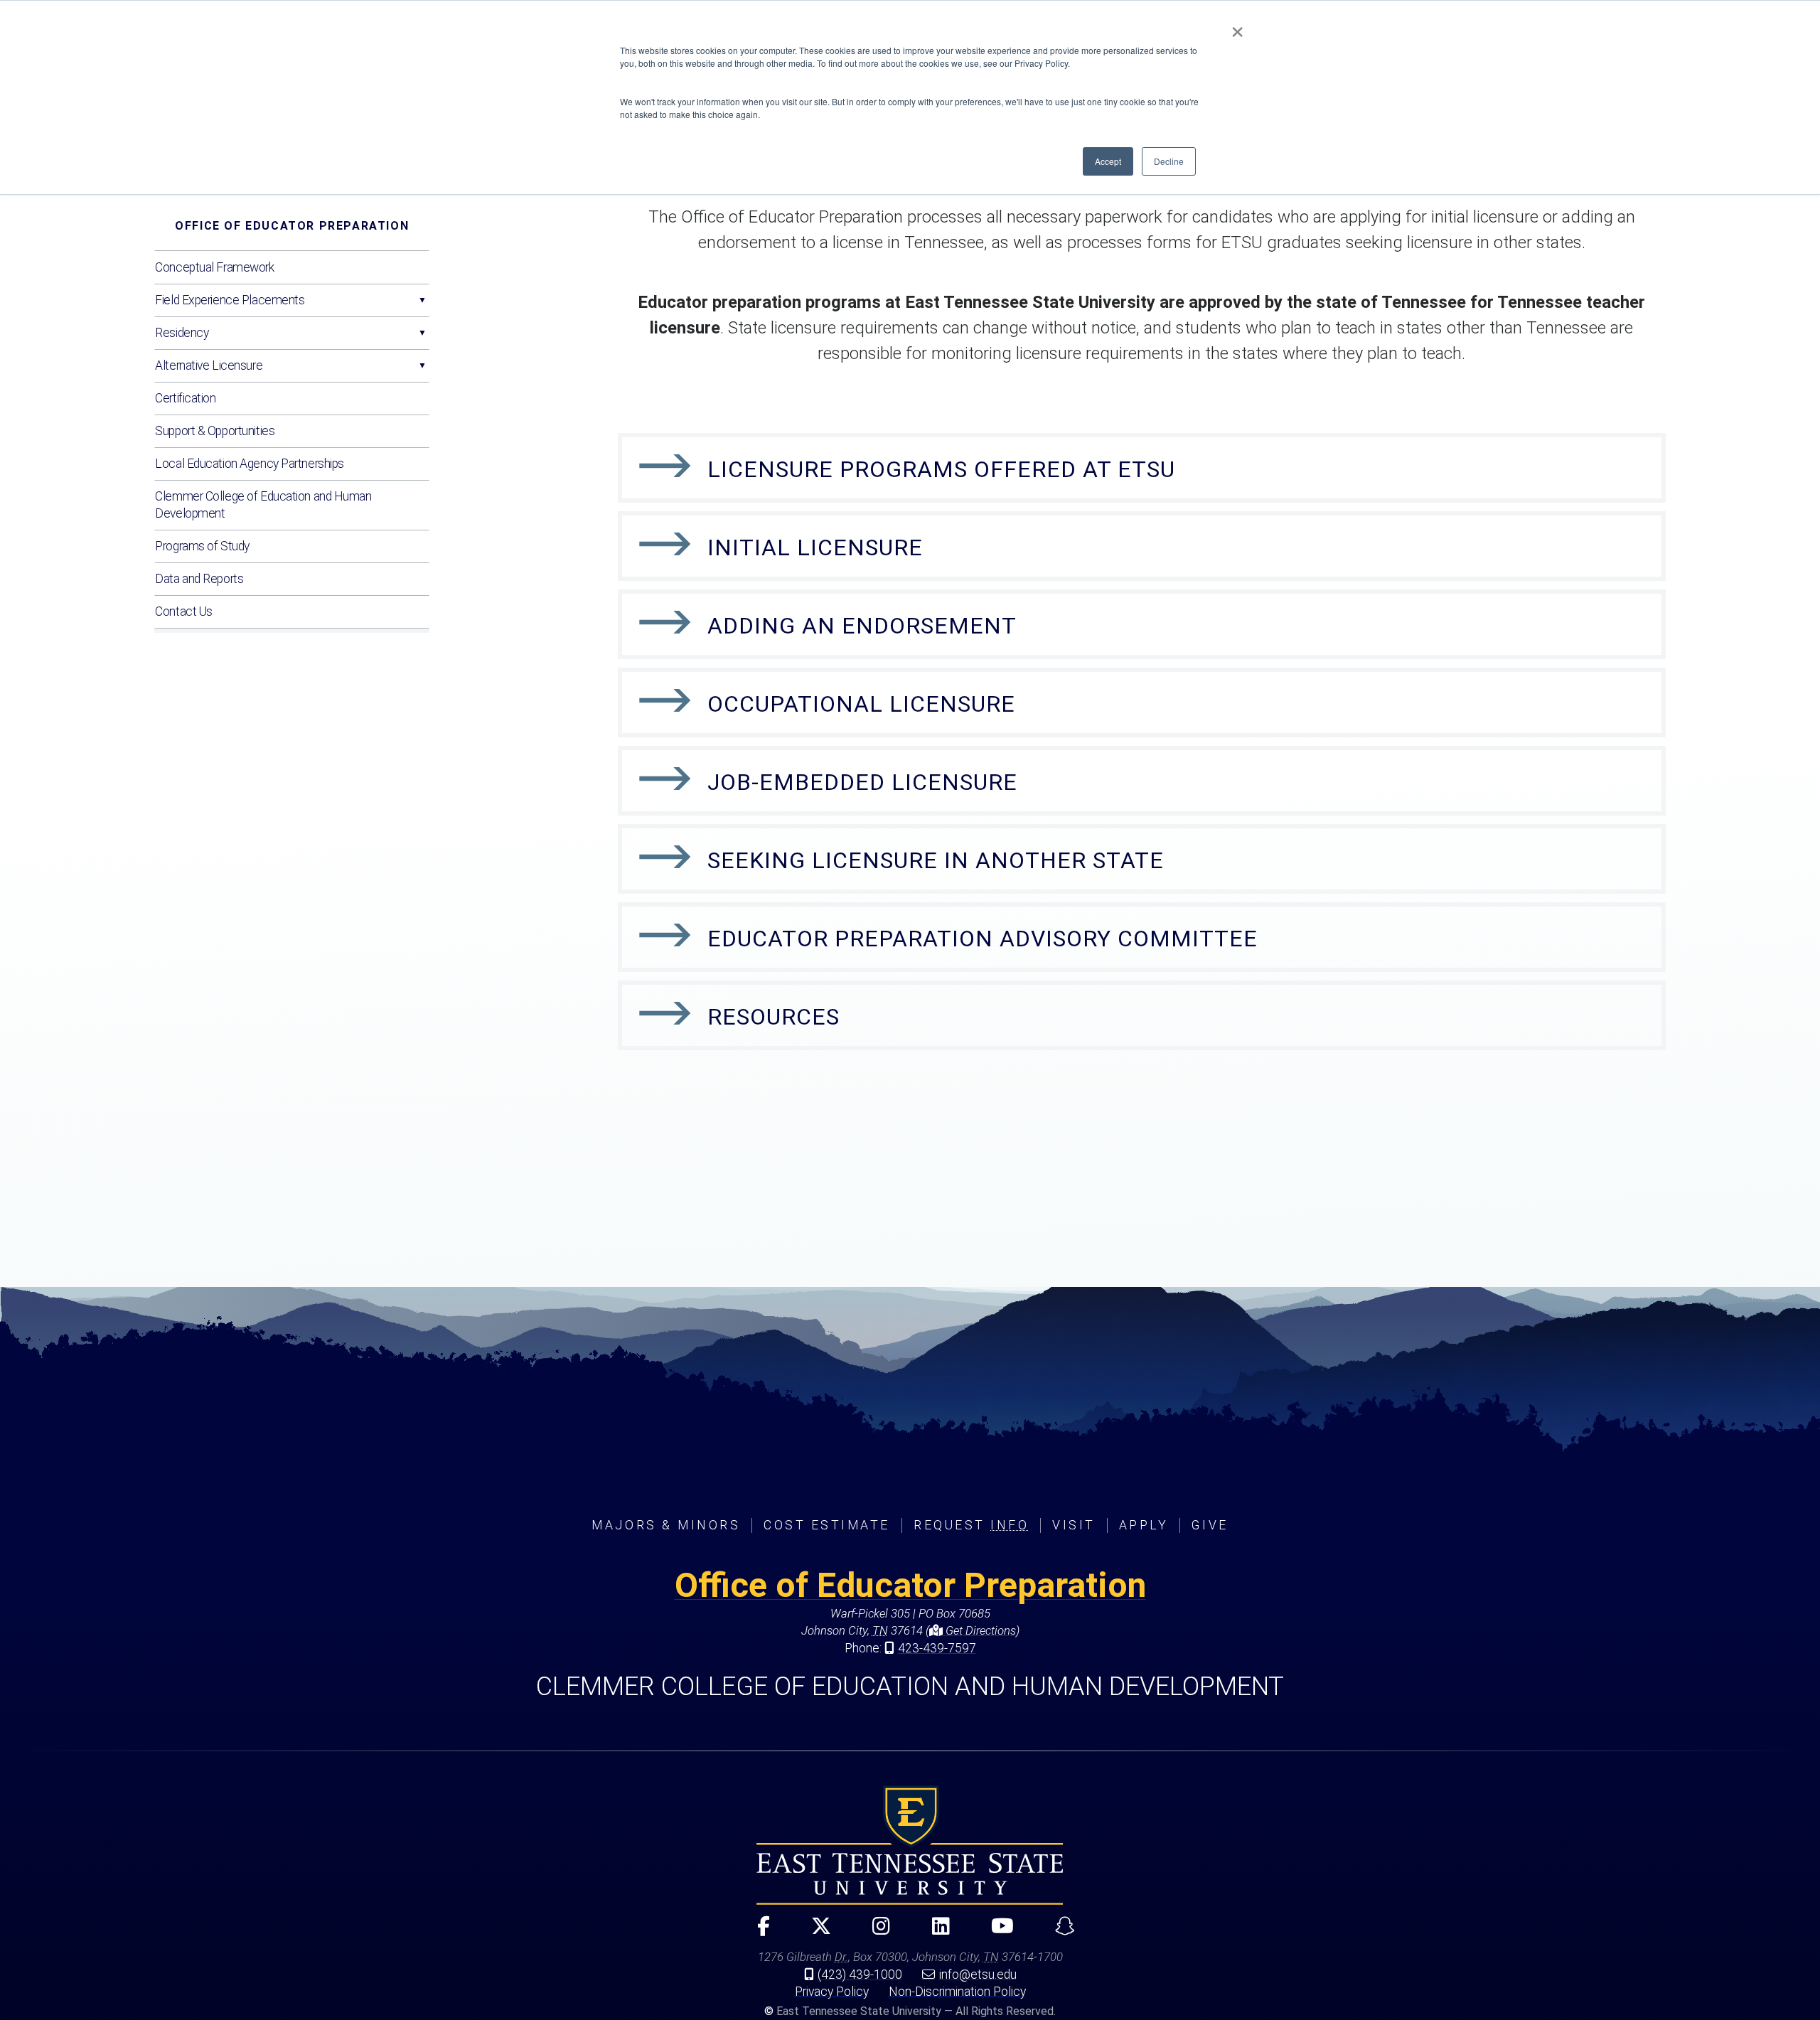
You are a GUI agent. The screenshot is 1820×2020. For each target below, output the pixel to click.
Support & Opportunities (215, 431)
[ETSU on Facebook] (757, 1932)
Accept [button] (1108, 161)
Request (971, 1525)
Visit (1074, 1525)
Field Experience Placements (230, 300)
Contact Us (184, 611)
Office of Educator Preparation (292, 226)
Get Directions (979, 1630)
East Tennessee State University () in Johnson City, (910, 1845)
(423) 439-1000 (860, 1974)
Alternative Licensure (209, 365)
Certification (185, 398)
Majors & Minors (666, 1525)
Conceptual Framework (214, 267)
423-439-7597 (937, 1648)
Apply (1144, 1525)
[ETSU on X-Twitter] (815, 1932)
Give (1210, 1525)
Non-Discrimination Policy (957, 1992)
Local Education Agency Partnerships (250, 464)
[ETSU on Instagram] (876, 1932)
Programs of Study (202, 546)
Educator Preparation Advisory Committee (983, 939)
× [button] (1237, 27)
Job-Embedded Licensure (862, 782)
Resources (773, 1017)
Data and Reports (199, 579)
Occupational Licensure (861, 704)
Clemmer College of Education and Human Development (263, 505)
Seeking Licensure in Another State (936, 860)
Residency (182, 333)
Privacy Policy (832, 1992)
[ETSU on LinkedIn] (935, 1932)
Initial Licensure (815, 547)
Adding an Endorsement (862, 626)
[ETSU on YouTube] (996, 1932)
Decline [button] (1169, 161)
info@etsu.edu (978, 1974)
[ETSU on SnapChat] (1059, 1932)
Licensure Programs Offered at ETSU (941, 469)
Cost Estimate (827, 1525)
